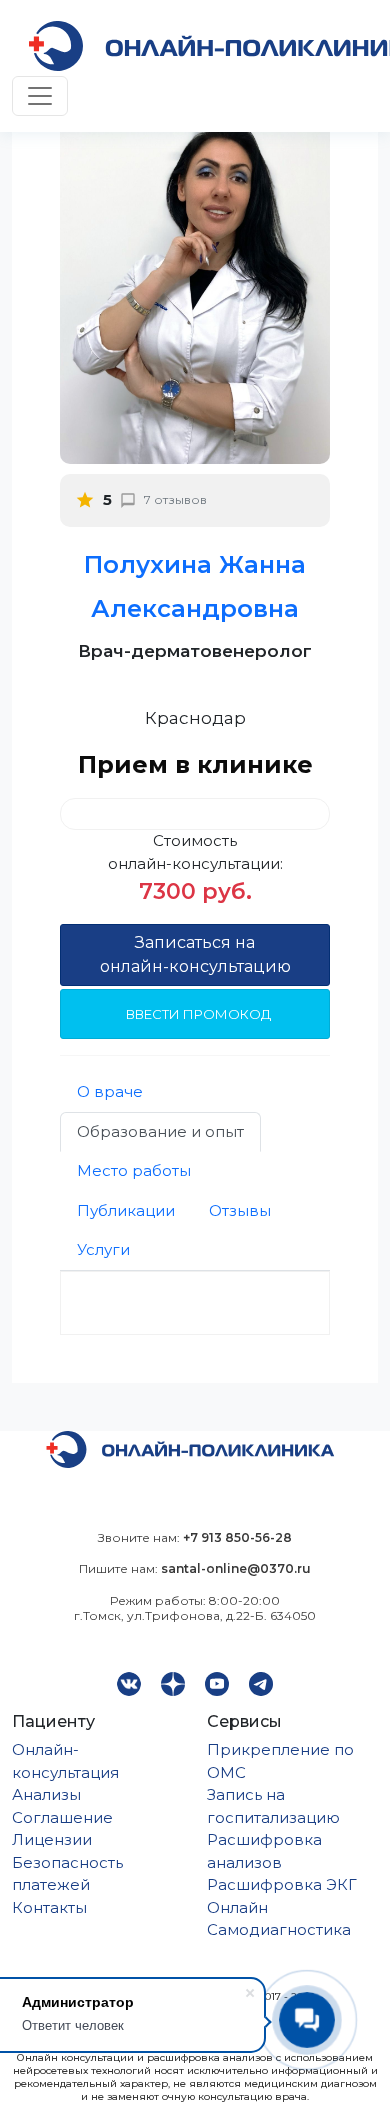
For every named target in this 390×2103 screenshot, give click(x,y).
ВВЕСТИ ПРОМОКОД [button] (198, 1014)
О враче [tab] (110, 1091)
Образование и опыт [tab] (160, 1131)
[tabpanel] (195, 1303)
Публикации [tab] (126, 1210)
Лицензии (52, 1839)
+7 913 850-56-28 (237, 1537)
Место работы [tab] (134, 1170)
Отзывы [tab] (240, 1210)
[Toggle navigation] (40, 96)
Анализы (46, 1794)
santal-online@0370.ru (236, 1568)
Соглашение (62, 1817)
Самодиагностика (279, 1929)
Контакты (49, 1907)
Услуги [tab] (103, 1249)
